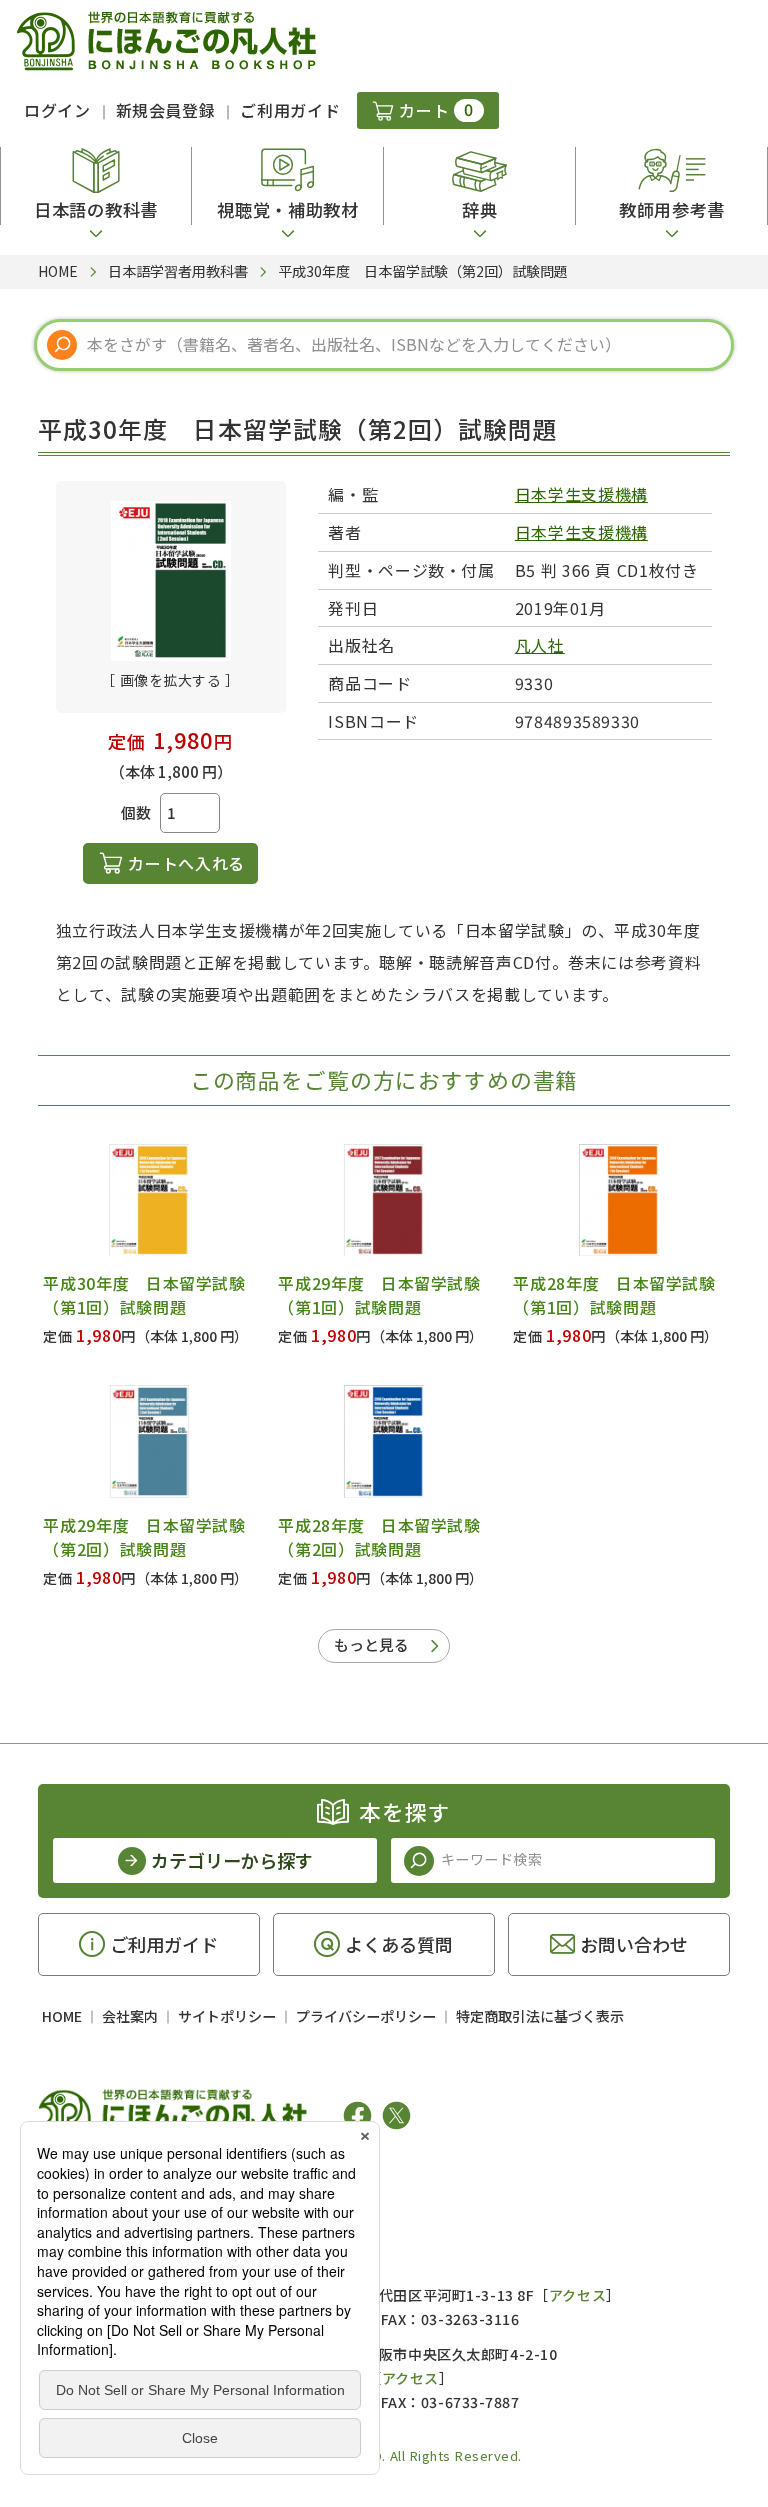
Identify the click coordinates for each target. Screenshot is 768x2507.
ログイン (57, 110)
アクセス (577, 2295)
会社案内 (130, 2016)
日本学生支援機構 (581, 494)
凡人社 (540, 645)
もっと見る (371, 1644)
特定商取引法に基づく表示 (540, 2016)
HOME (62, 2016)
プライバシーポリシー (366, 2016)
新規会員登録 (166, 110)
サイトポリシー (227, 2016)
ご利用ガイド (290, 110)
